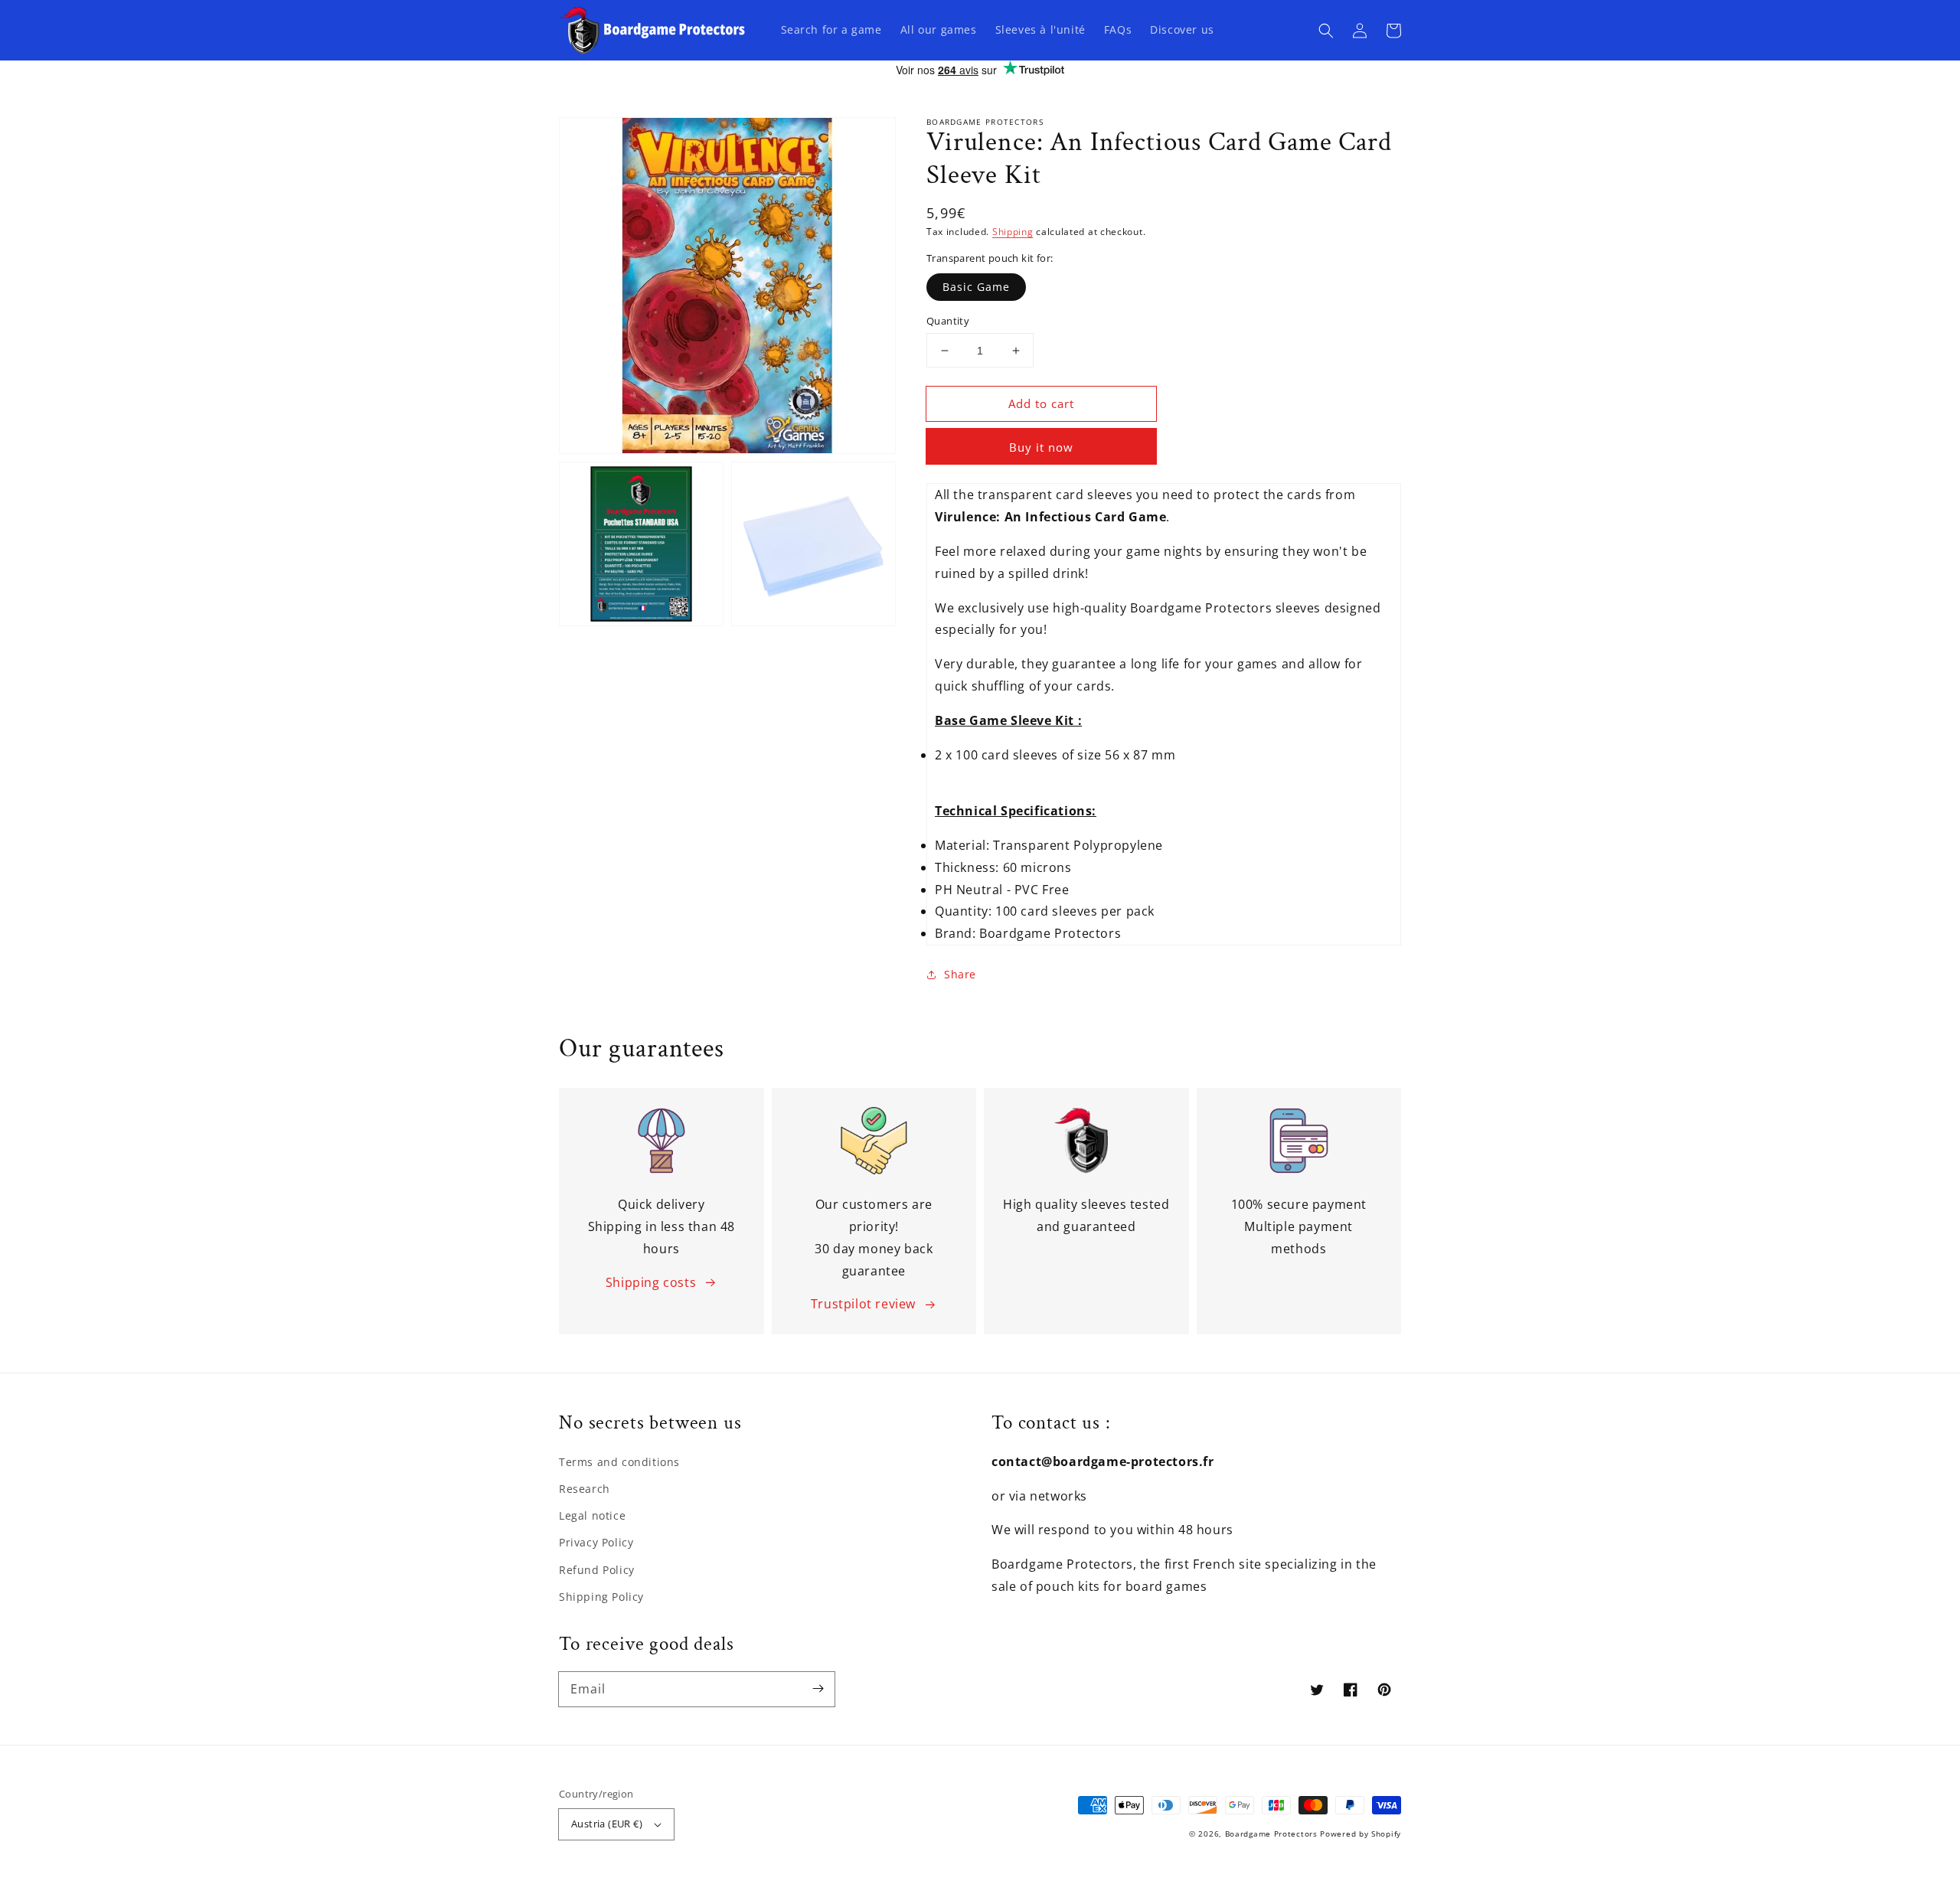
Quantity (948, 321)
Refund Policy (597, 1570)
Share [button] (960, 974)
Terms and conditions (619, 1462)
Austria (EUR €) (607, 1824)
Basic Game (976, 287)
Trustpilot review (863, 1304)
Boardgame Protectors (1271, 1834)
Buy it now (1041, 447)
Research (585, 1489)
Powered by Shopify (1361, 1834)
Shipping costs (651, 1282)
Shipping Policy (601, 1597)
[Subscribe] (818, 1689)
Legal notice (592, 1515)
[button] (1326, 31)
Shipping (1013, 232)
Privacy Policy (596, 1542)
